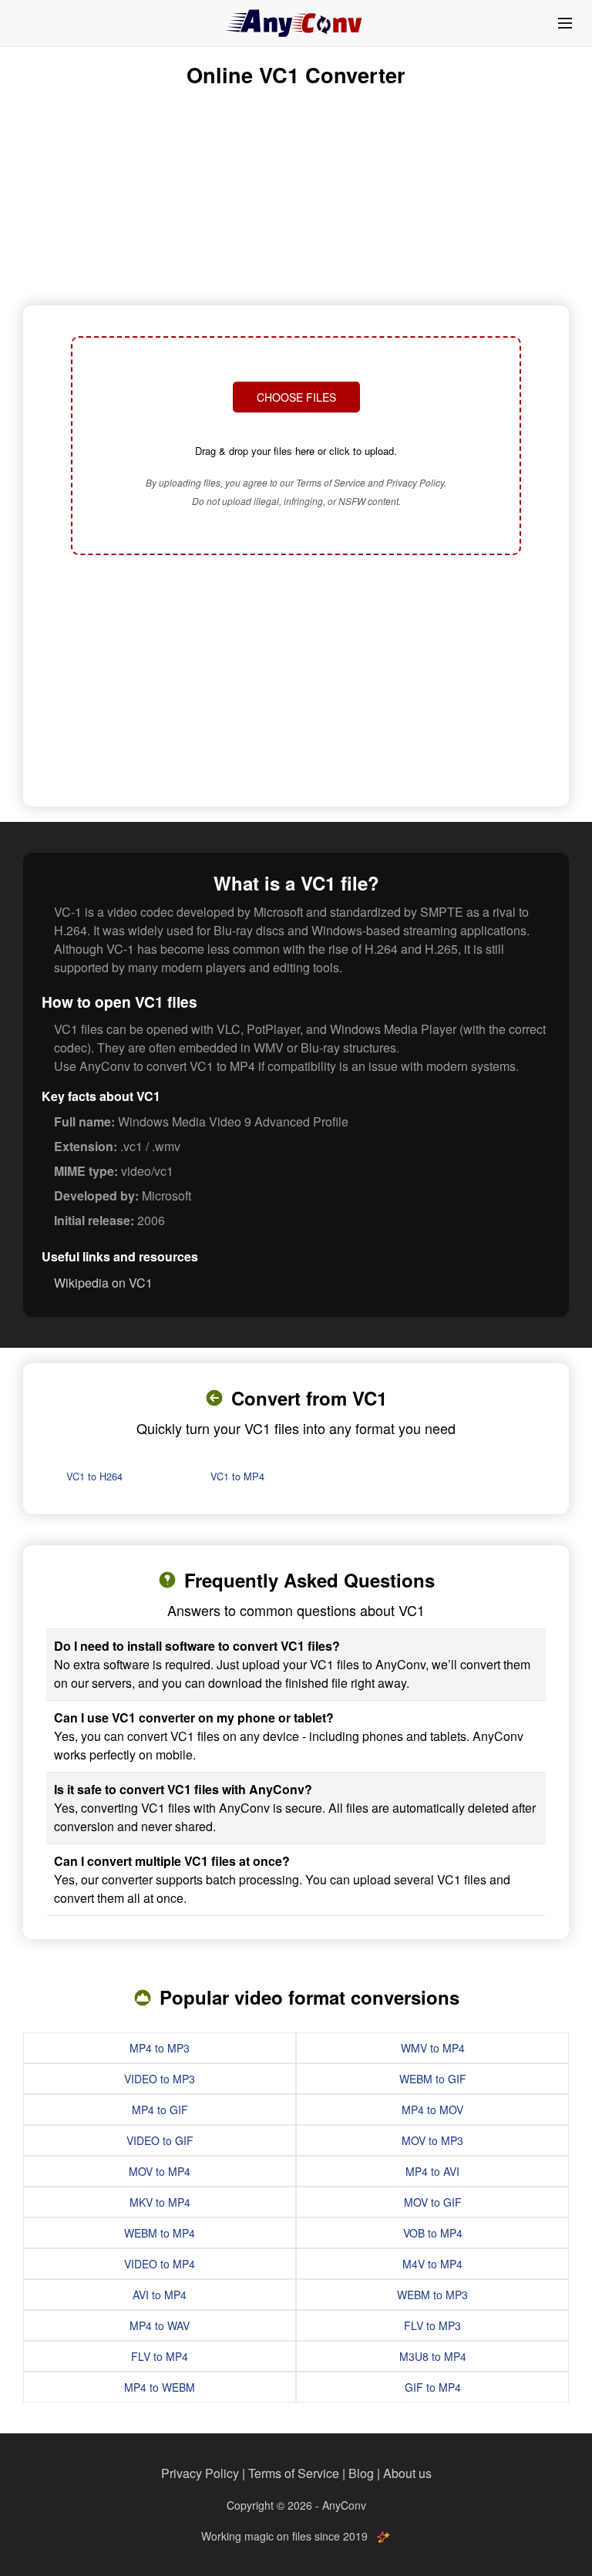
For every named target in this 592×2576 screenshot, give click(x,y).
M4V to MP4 (432, 2264)
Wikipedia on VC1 (103, 1283)
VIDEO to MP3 (160, 2079)
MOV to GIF (433, 2202)
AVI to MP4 (160, 2295)
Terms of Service (294, 2473)
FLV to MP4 (160, 2356)
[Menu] (565, 23)
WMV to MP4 (433, 2048)
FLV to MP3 (432, 2325)
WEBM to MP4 (160, 2233)
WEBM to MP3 (432, 2295)
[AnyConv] (296, 23)
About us (407, 2473)
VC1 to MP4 (237, 1476)
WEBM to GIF (433, 2079)
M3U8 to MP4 (433, 2356)
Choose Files (296, 397)
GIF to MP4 (433, 2387)
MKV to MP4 (160, 2202)
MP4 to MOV (432, 2110)
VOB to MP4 (433, 2233)
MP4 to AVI (432, 2171)
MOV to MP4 (160, 2171)
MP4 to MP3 (160, 2048)
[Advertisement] (296, 682)
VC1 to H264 (94, 1476)
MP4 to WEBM (160, 2387)
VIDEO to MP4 (160, 2264)
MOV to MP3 (432, 2140)
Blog (361, 2473)
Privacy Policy (200, 2473)
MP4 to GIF (160, 2110)
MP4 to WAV (160, 2325)
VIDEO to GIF (160, 2140)
